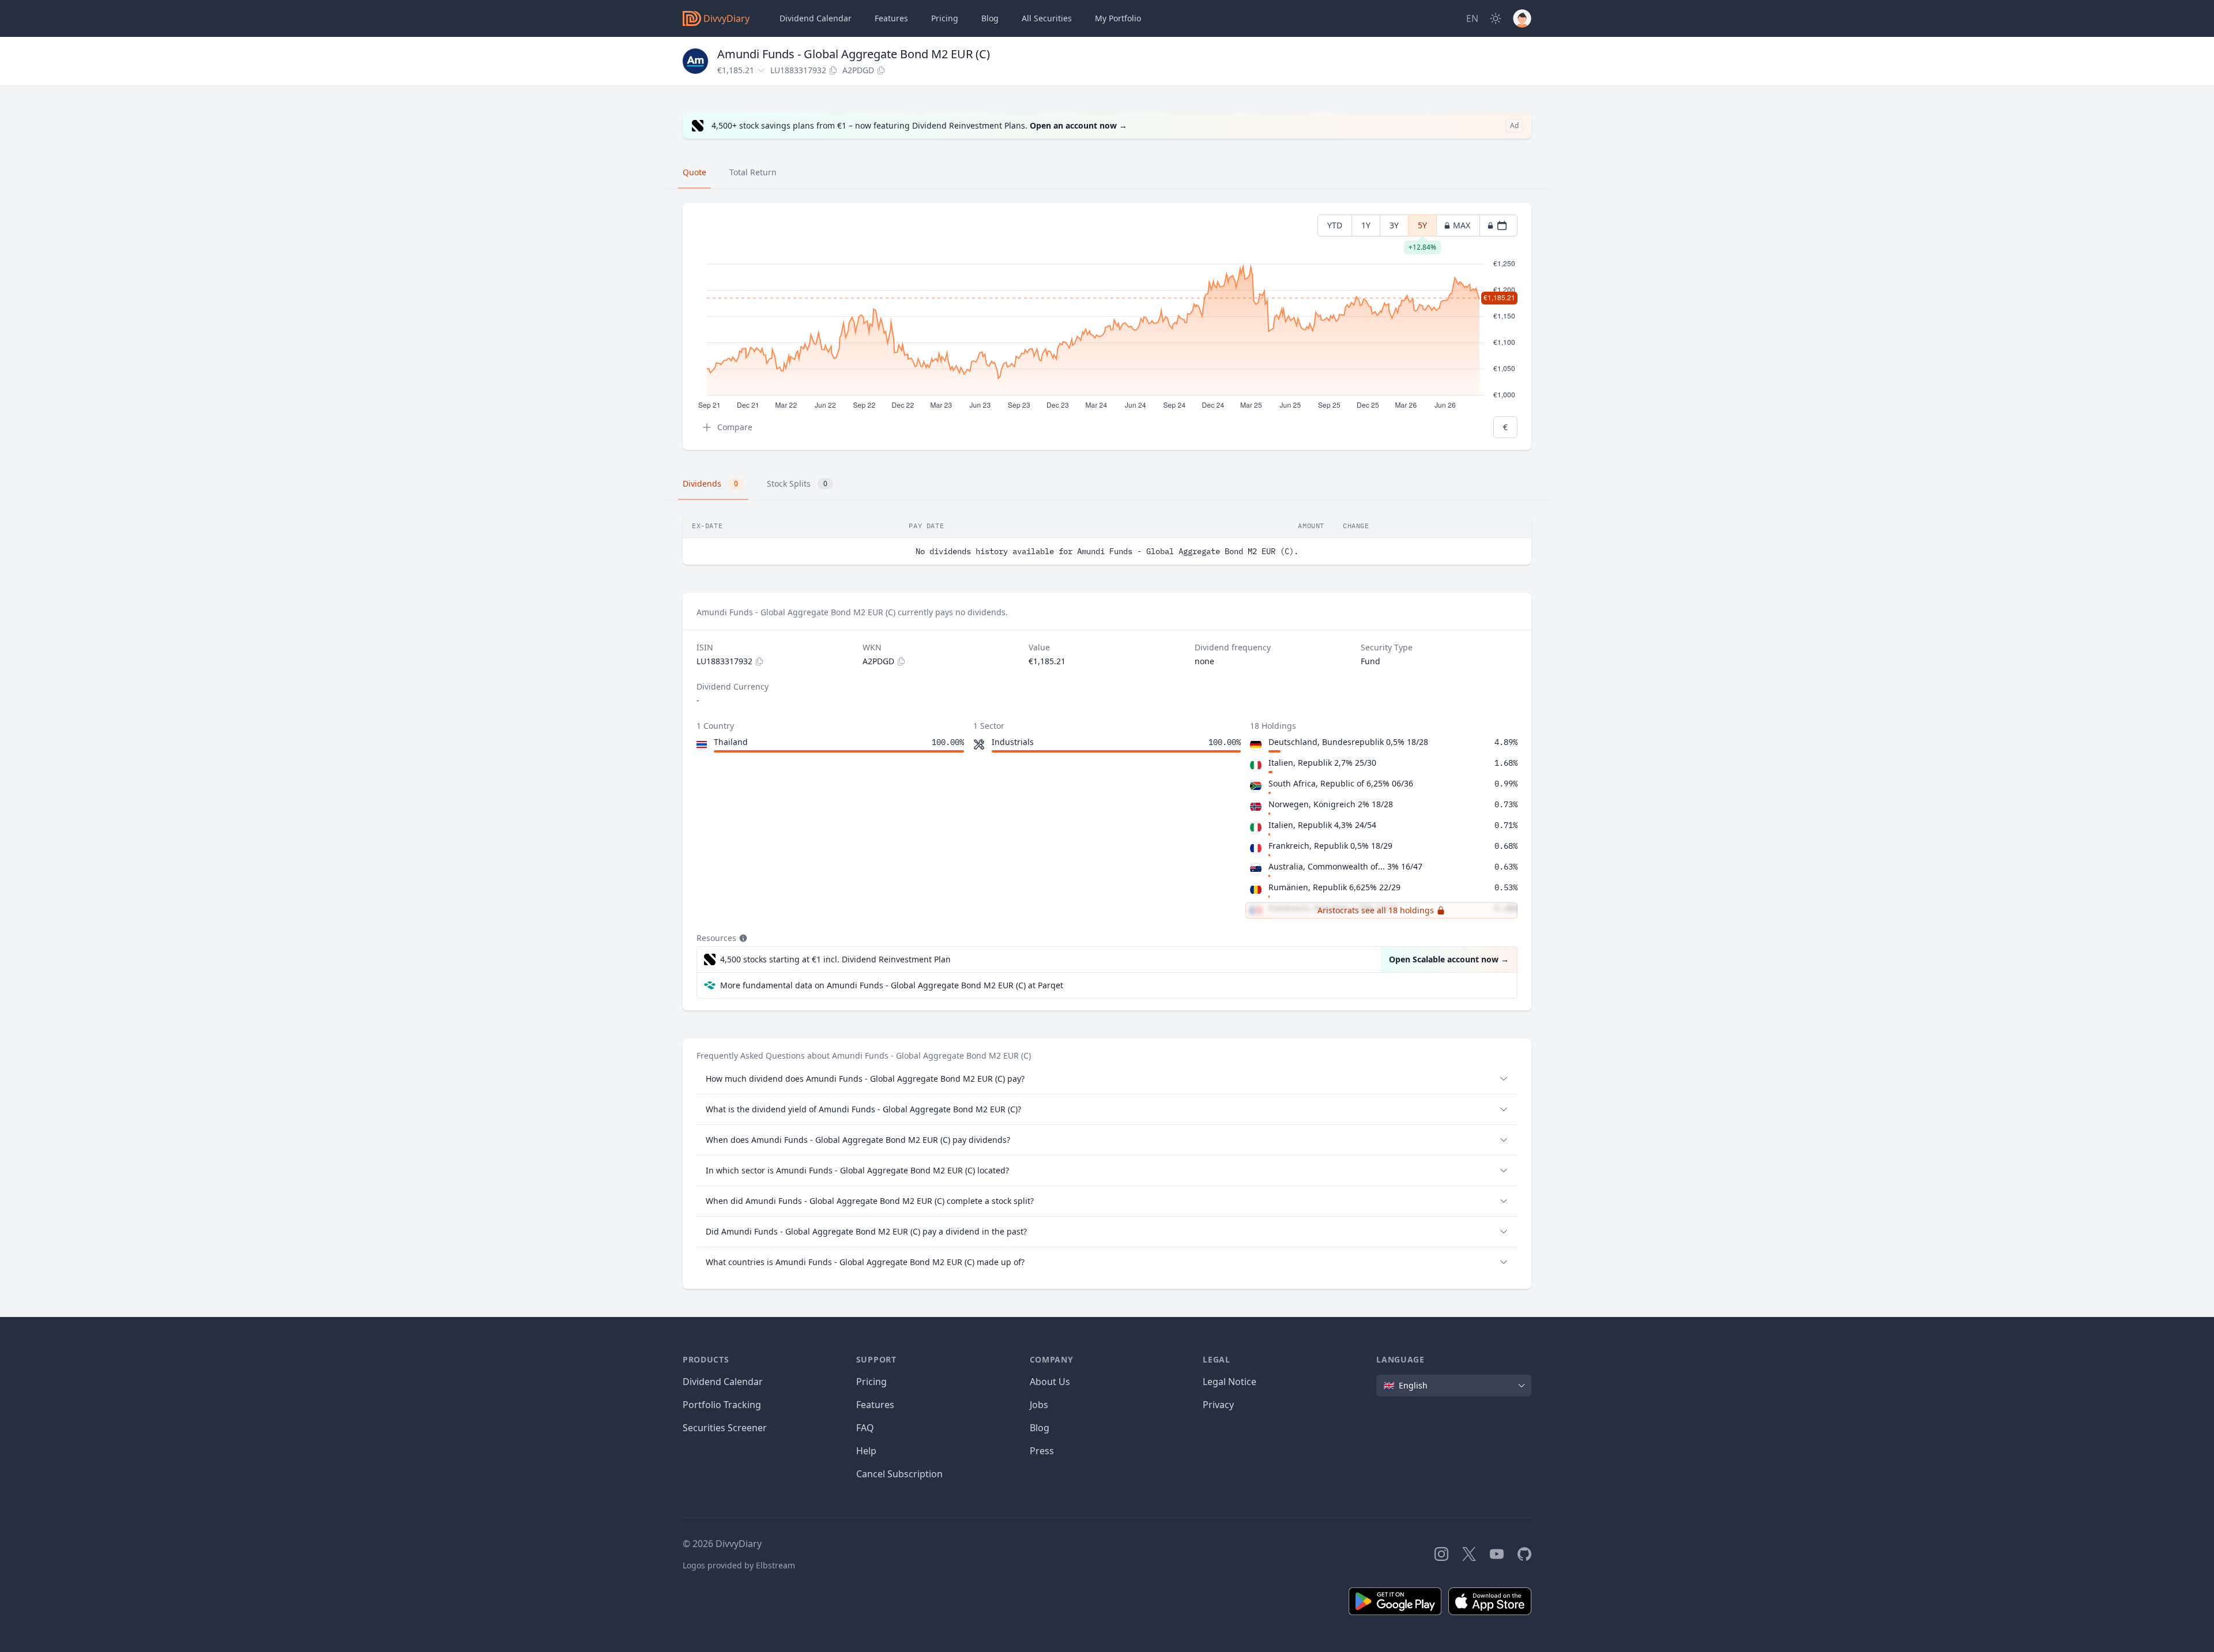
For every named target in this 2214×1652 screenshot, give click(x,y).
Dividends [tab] (710, 483)
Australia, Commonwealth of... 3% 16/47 (1345, 866)
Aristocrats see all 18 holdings (1376, 910)
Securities (1047, 18)
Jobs (1039, 1405)
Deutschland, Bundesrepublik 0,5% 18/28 (1348, 742)
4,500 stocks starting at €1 (835, 959)
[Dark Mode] (1496, 18)
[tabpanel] (1107, 327)
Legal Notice (1230, 1382)
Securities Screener (725, 1428)
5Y (1422, 228)
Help (866, 1451)
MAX (1462, 225)
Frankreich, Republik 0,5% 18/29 (1330, 846)
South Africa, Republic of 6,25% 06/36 (1341, 783)
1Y (1366, 225)
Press (1042, 1451)
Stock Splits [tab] (797, 483)
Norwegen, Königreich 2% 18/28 (1331, 804)
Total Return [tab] (753, 172)
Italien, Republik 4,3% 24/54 (1322, 825)
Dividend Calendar (816, 18)
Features (891, 18)
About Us (1050, 1382)
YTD (1335, 225)
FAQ (865, 1428)
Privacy (1218, 1405)
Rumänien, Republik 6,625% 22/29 (1334, 887)
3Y (1394, 225)
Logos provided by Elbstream (739, 1565)
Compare (735, 427)
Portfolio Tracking (722, 1405)
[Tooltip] (742, 938)
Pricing (945, 18)
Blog (1040, 1428)
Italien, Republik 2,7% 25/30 (1322, 763)
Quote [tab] (694, 172)
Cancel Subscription (899, 1474)
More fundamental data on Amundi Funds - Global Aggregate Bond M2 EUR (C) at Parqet (892, 985)
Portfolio (1118, 18)
